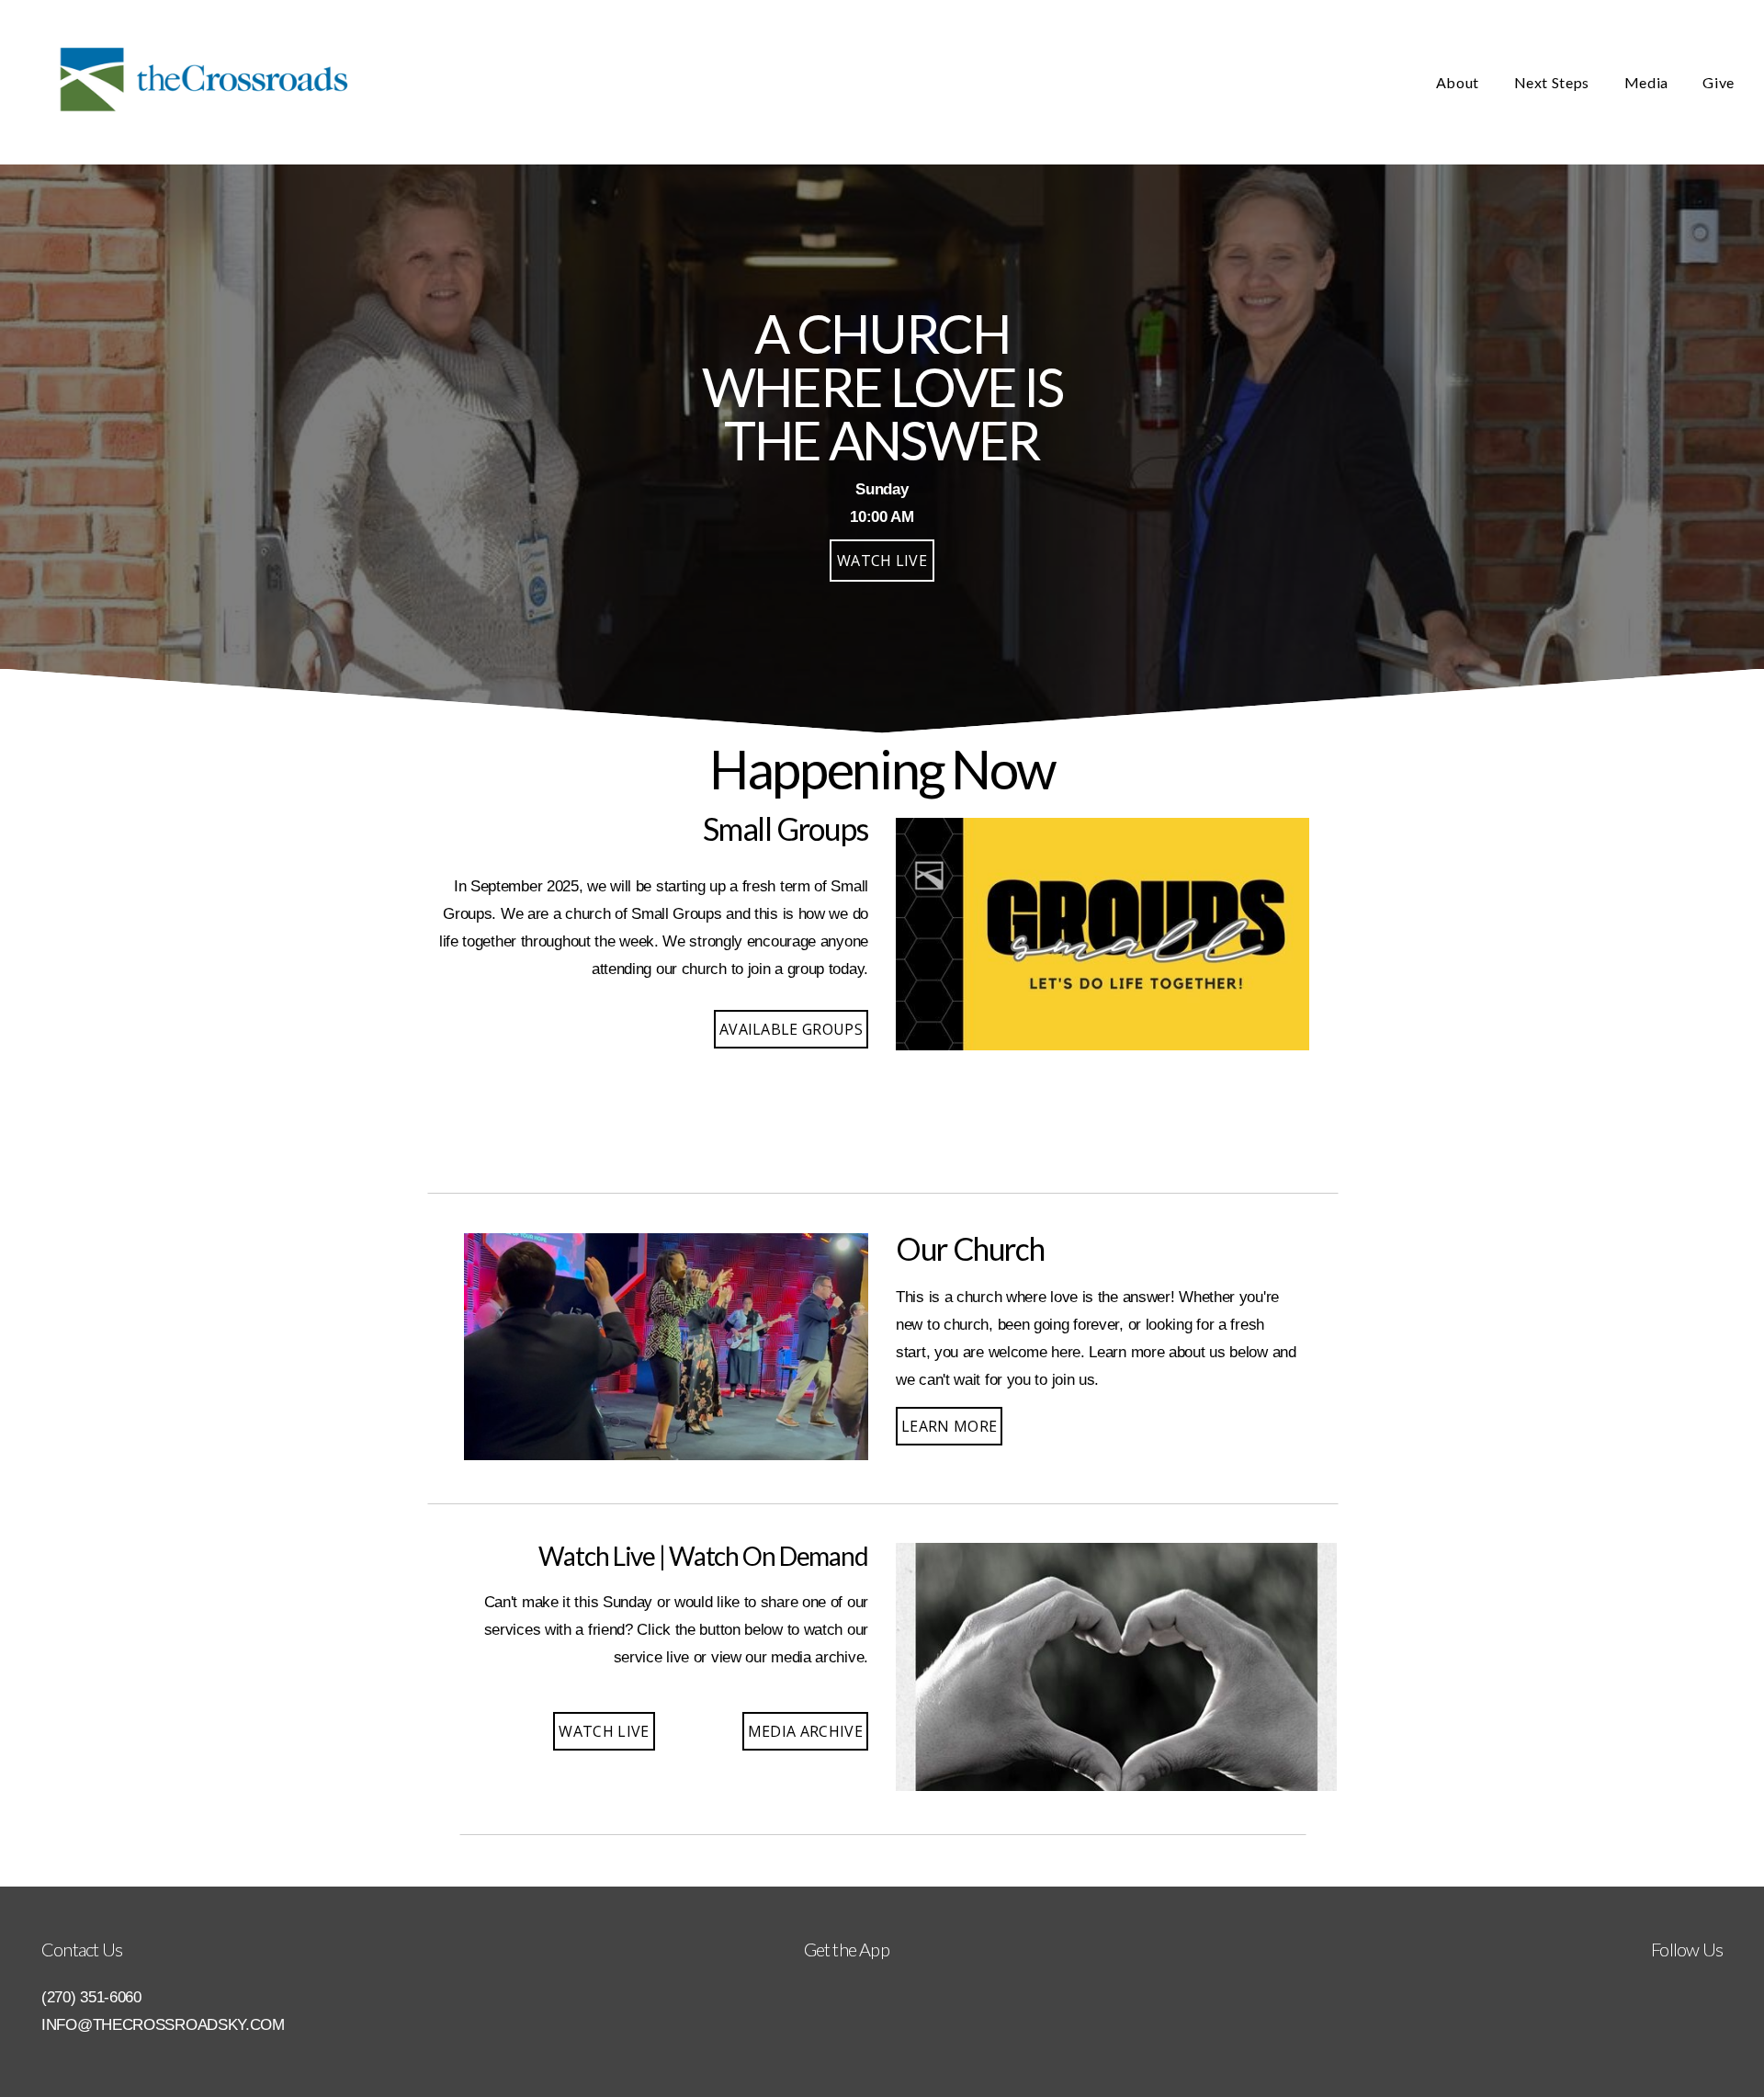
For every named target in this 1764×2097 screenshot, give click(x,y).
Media (1648, 82)
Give (1719, 82)
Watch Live (604, 1731)
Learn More (949, 1426)
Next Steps (1554, 82)
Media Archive (805, 1731)
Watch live (882, 561)
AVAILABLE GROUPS (791, 1029)
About (1459, 82)
